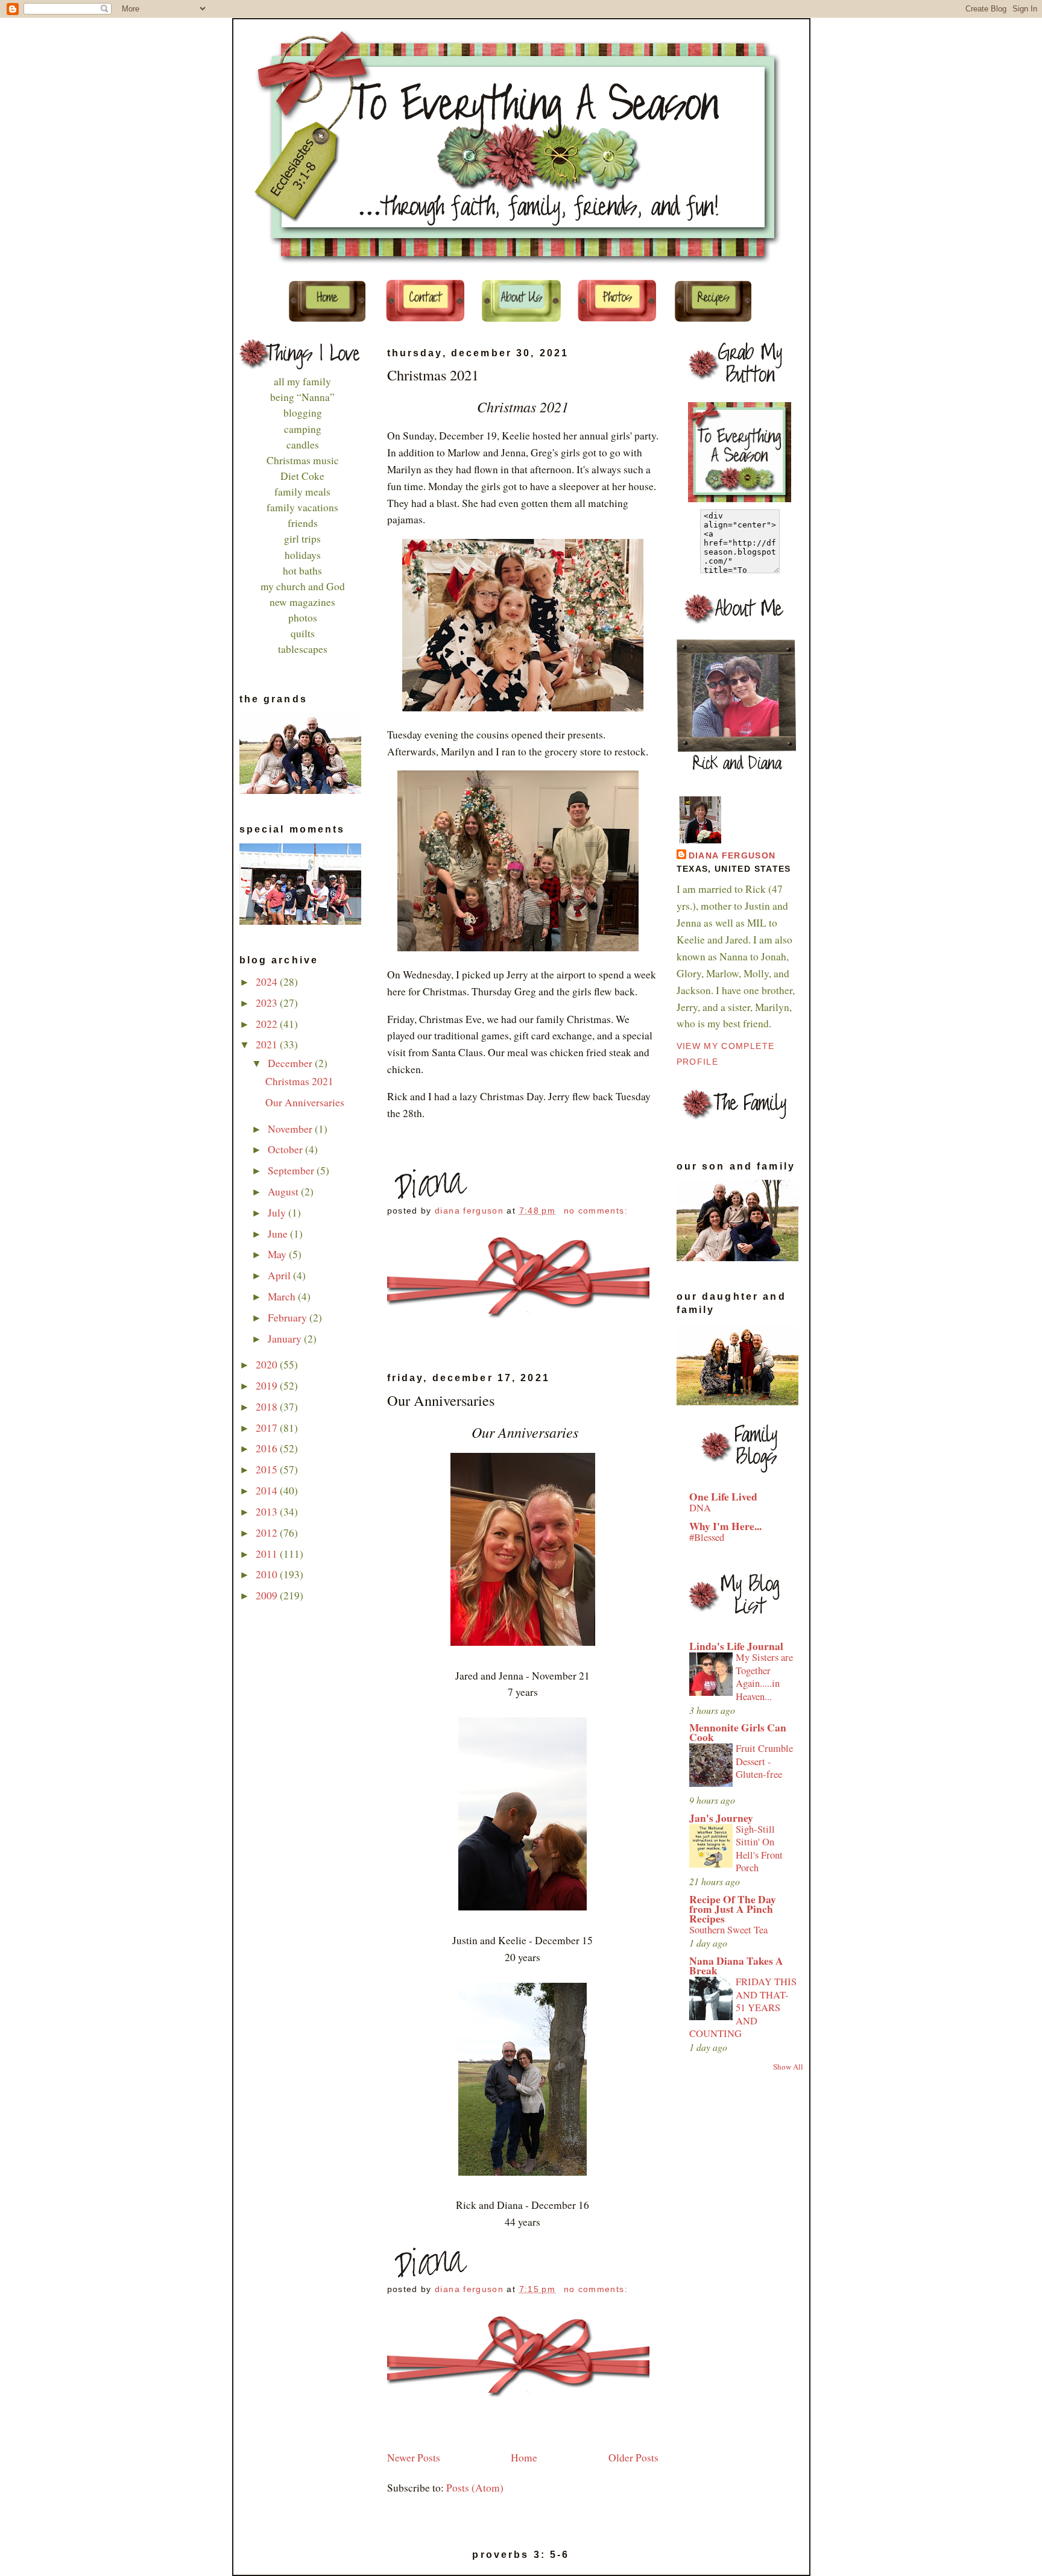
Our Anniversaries (305, 1102)
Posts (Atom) (475, 2488)
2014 (268, 1491)
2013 (268, 1512)
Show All (788, 2067)
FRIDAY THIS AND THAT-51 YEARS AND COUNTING (743, 2008)
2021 (268, 1044)
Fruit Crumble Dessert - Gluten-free (764, 1761)
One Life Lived (723, 1497)
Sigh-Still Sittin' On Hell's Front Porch (759, 1849)
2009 (268, 1595)
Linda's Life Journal (736, 1646)
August (284, 1192)
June (279, 1234)
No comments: (598, 1211)
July (278, 1213)
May (278, 1254)
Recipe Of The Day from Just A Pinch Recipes (733, 1909)
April (280, 1275)
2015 (268, 1469)
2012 (268, 1533)
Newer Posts (414, 2458)
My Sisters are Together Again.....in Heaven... (764, 1677)
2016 (268, 1448)
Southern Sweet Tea (728, 1930)
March (283, 1296)
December (291, 1063)
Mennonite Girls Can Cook (738, 1732)
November (291, 1129)
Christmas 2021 (299, 1081)
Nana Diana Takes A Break (736, 1966)
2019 (268, 1386)
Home (524, 2458)
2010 (268, 1574)
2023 (268, 1003)
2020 (268, 1365)
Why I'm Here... (725, 1526)
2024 (268, 982)
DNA (700, 1508)
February (289, 1318)
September (292, 1170)
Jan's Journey (721, 1818)
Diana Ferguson (732, 856)
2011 (268, 1554)
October (286, 1149)
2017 (268, 1428)
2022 (268, 1024)
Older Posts (633, 2458)
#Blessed (707, 1537)
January (286, 1339)
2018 (268, 1407)
